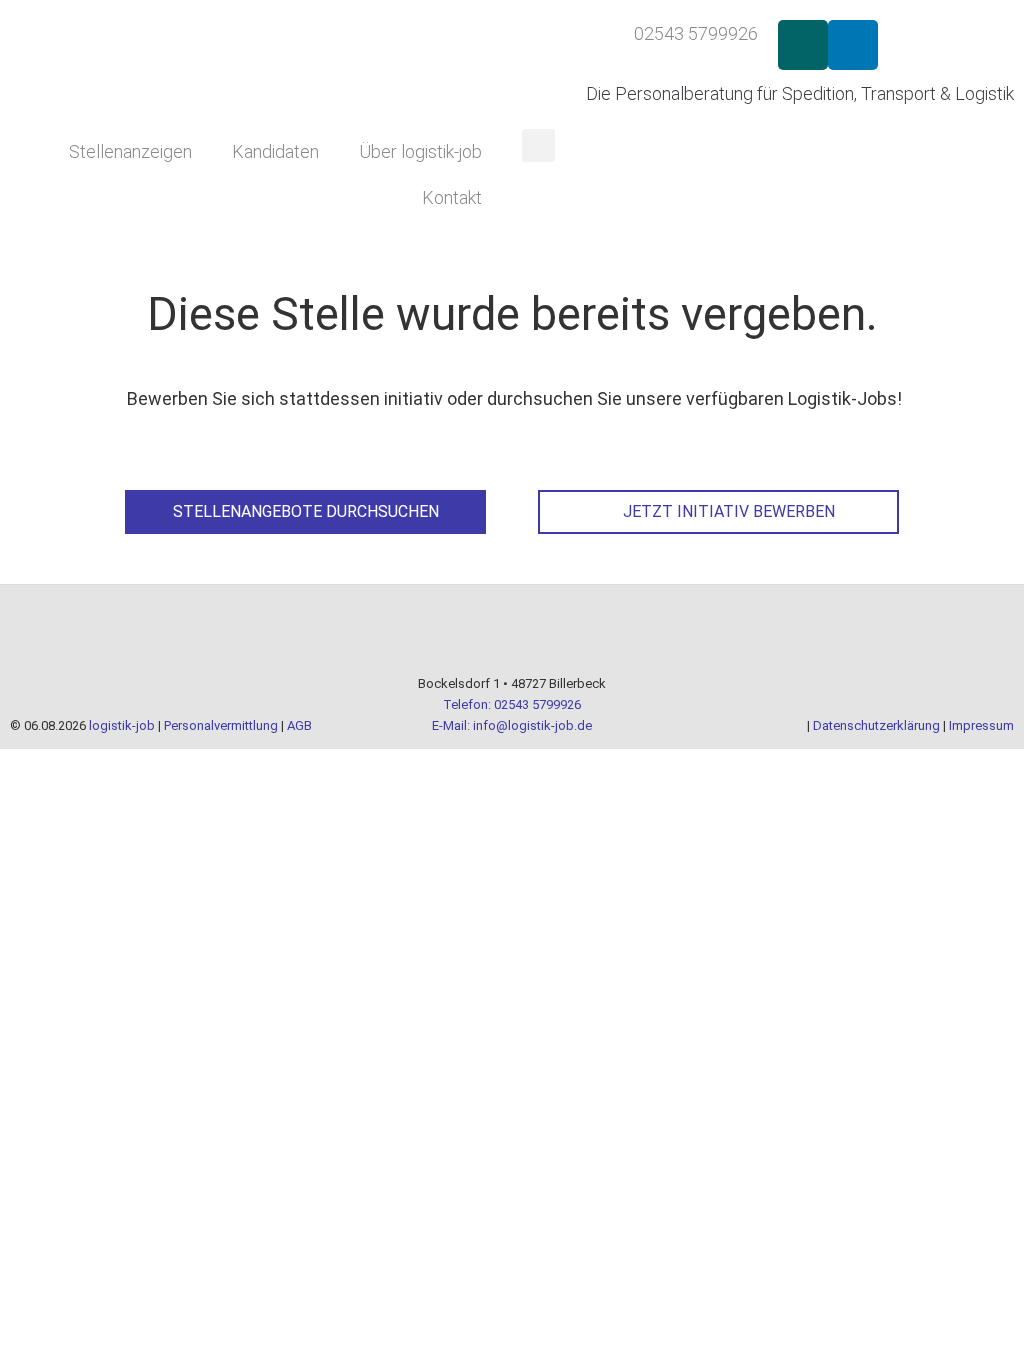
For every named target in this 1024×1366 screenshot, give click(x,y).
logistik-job (122, 725)
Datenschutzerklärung (876, 725)
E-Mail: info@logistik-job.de (512, 725)
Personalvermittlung (221, 725)
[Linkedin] (853, 45)
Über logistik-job (420, 151)
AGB (299, 725)
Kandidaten (275, 151)
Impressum (981, 725)
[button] (538, 145)
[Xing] (803, 45)
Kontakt (452, 197)
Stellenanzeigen (130, 151)
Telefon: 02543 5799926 (512, 704)
